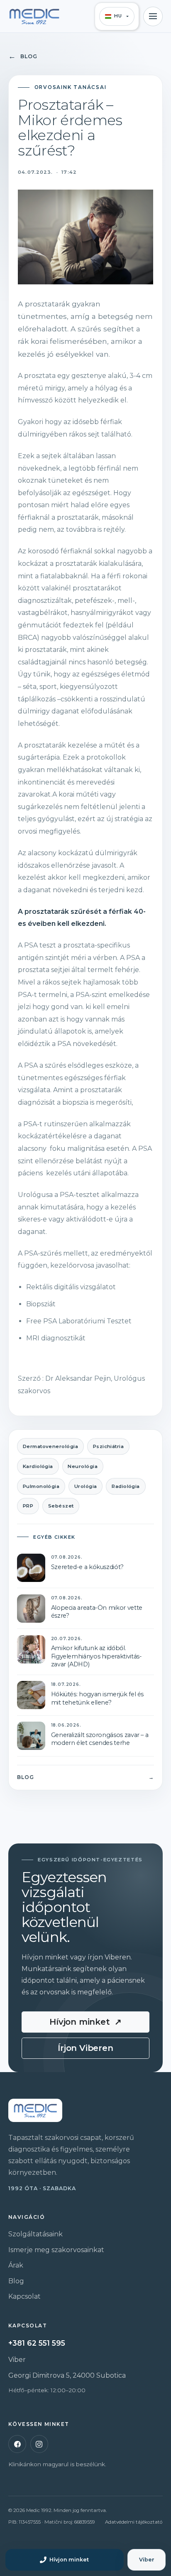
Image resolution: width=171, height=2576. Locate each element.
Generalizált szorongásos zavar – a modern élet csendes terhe (100, 1739)
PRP (28, 1506)
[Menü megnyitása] (153, 16)
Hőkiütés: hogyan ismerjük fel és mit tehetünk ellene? (97, 1698)
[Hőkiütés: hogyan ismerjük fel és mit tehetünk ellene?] (31, 1695)
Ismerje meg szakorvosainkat (56, 2250)
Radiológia (126, 1486)
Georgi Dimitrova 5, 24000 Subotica (67, 2375)
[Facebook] (17, 2444)
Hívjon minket (85, 2022)
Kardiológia (38, 1466)
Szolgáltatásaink (35, 2234)
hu (118, 16)
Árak (16, 2265)
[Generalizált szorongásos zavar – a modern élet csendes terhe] (31, 1736)
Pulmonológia (41, 1486)
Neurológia (83, 1466)
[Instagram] (39, 2444)
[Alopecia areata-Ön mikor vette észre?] (31, 1609)
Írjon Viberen (85, 2048)
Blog (23, 56)
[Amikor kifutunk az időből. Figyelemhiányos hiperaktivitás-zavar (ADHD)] (31, 1649)
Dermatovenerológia (50, 1446)
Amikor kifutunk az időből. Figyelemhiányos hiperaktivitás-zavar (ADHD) (96, 1656)
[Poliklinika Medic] (34, 16)
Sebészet (61, 1506)
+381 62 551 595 (37, 2343)
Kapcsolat (24, 2296)
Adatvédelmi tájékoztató (134, 2522)
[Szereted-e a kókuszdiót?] (31, 1568)
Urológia (86, 1486)
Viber (17, 2360)
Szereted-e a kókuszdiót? (87, 1567)
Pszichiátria (109, 1446)
